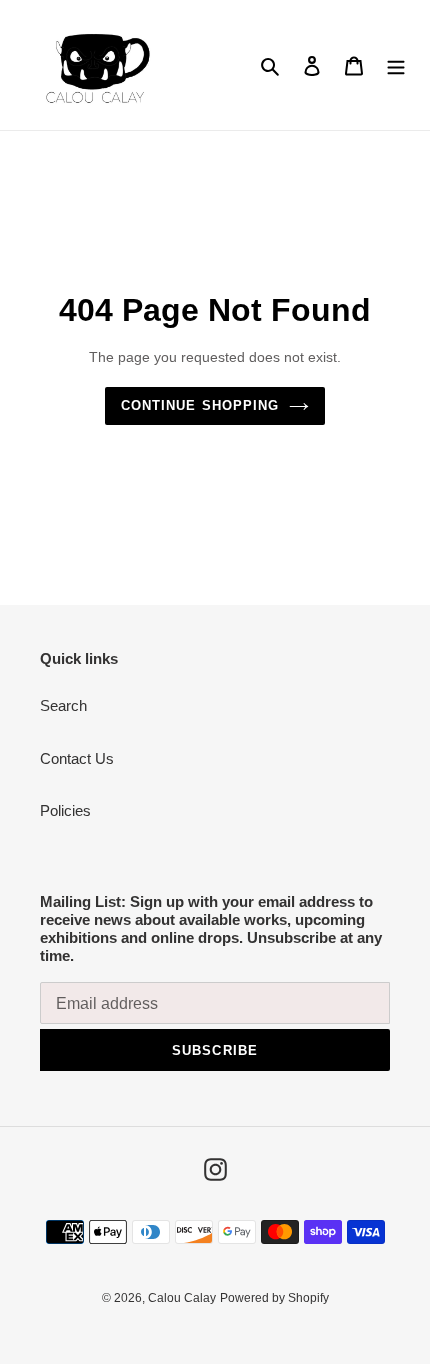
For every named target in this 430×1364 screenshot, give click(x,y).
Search (63, 705)
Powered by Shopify (274, 1298)
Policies (65, 810)
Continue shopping (200, 405)
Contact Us (77, 758)
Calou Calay (182, 1298)
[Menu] (396, 65)
